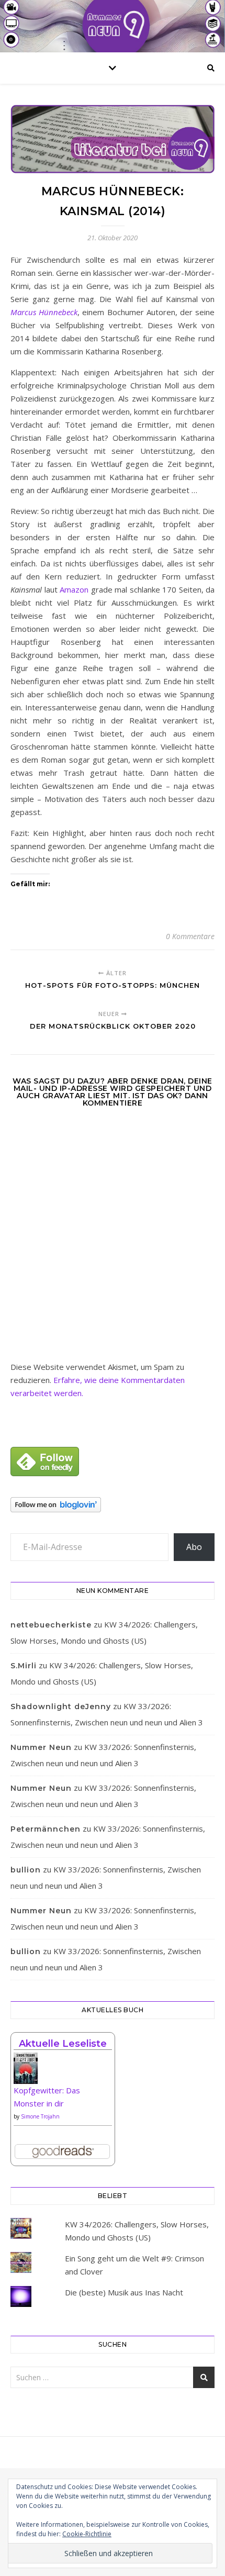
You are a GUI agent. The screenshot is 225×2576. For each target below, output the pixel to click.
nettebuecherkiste (51, 1625)
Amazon (74, 589)
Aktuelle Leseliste (63, 2044)
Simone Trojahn (40, 2116)
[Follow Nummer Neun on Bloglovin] (113, 1505)
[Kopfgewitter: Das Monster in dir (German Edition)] (63, 2072)
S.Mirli (24, 1666)
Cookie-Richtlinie (87, 2534)
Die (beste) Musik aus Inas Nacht (124, 2292)
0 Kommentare (190, 936)
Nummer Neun (41, 1747)
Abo (194, 1547)
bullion (26, 1870)
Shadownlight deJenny (61, 1707)
